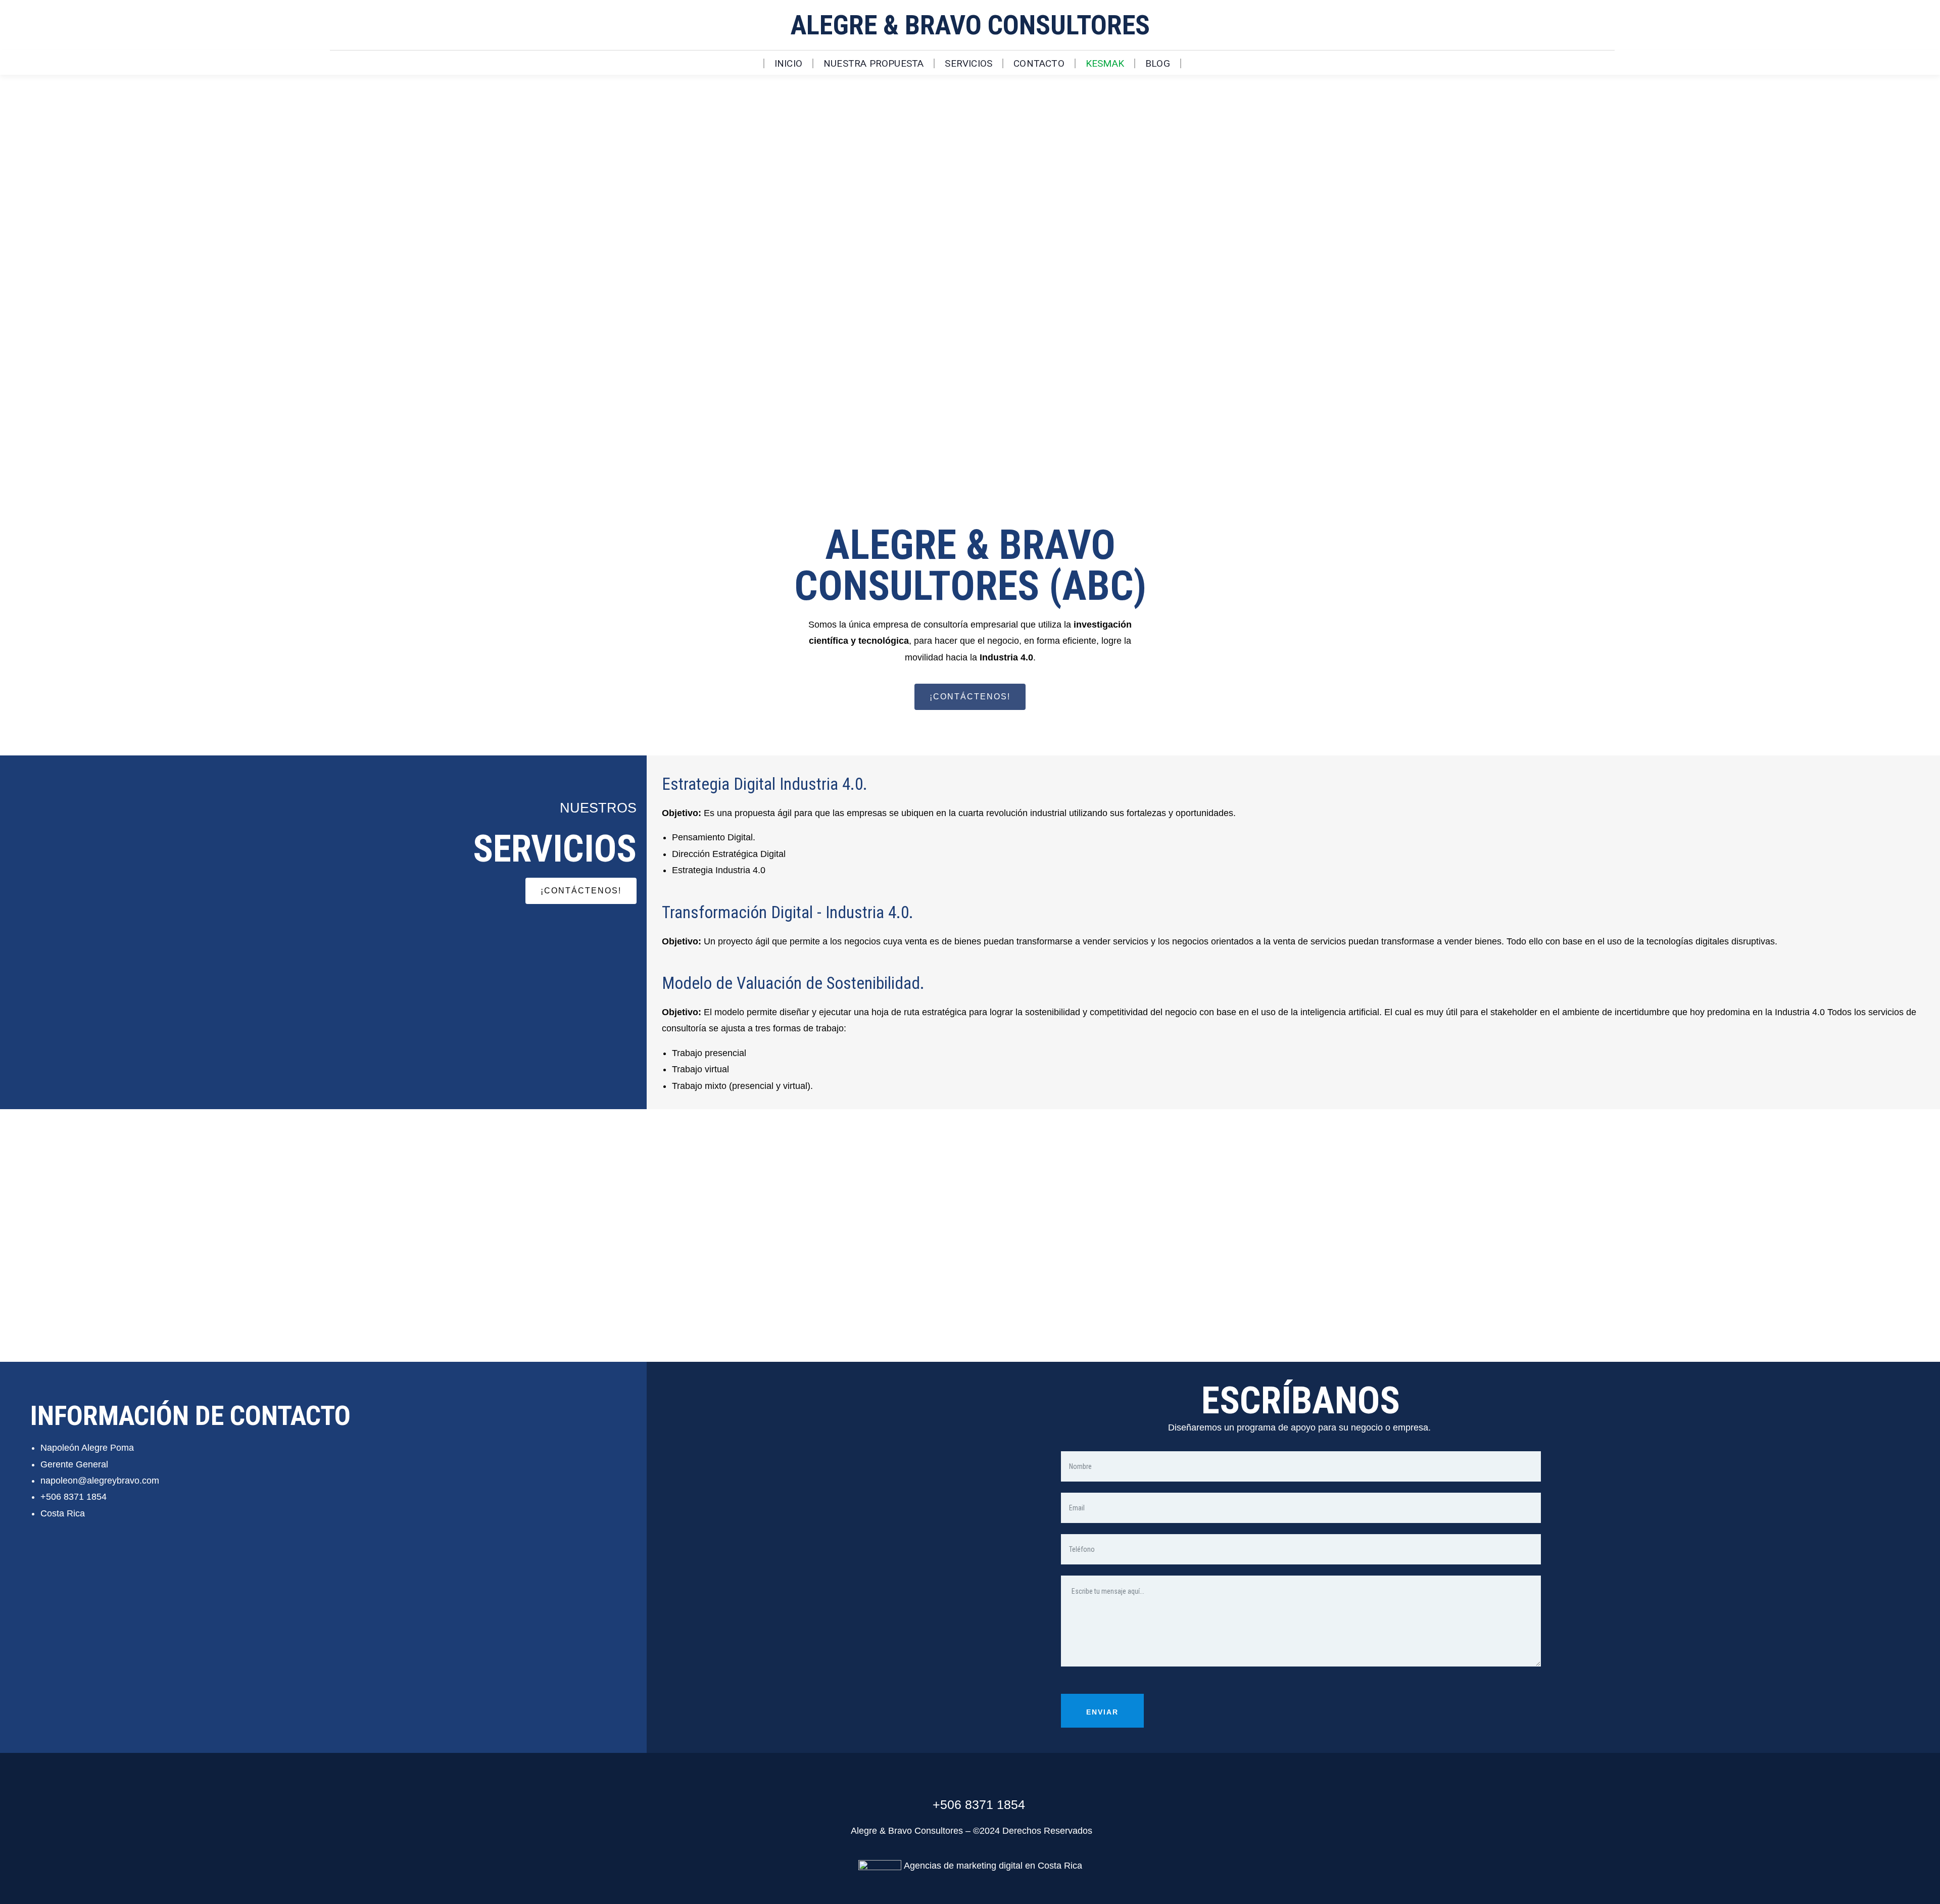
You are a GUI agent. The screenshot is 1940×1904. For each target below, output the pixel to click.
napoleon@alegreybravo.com (100, 1481)
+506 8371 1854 (74, 1497)
